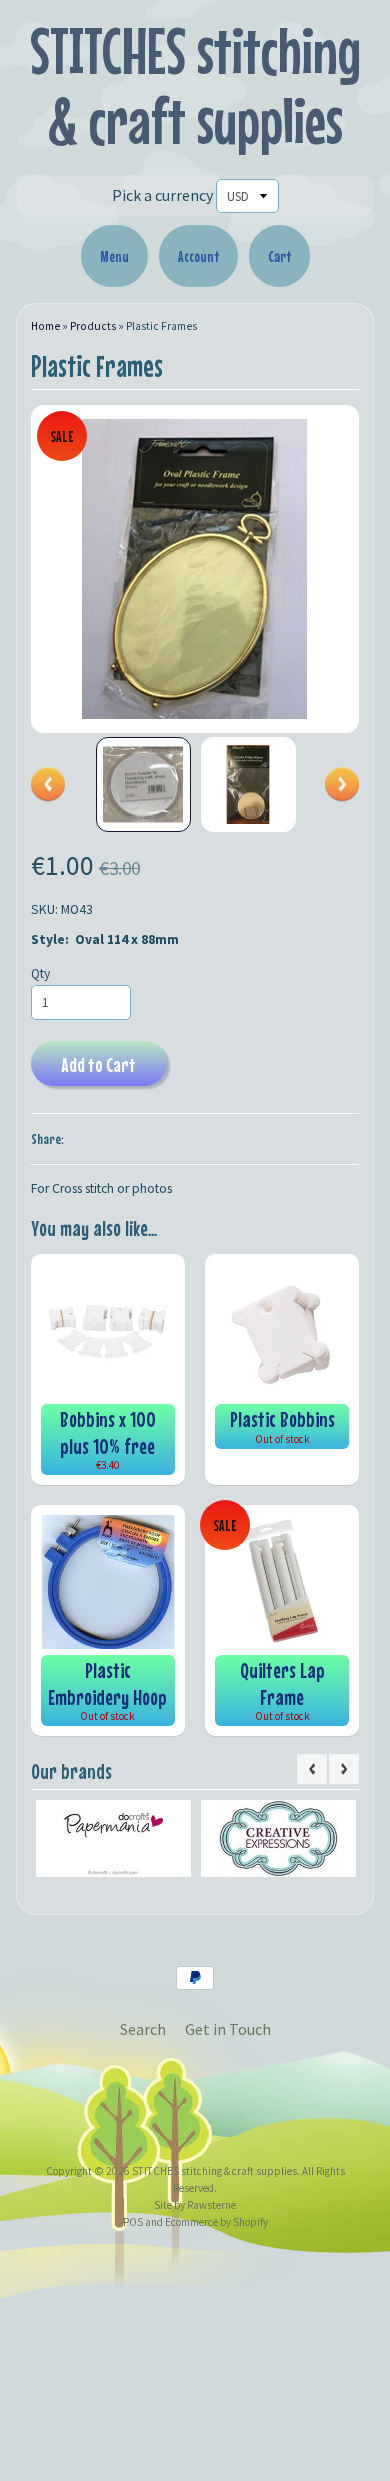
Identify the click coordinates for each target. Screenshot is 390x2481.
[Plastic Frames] (143, 784)
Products (93, 326)
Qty (40, 973)
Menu (114, 256)
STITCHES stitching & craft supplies (195, 85)
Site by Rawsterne (195, 2205)
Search (143, 2029)
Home (45, 326)
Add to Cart (98, 1064)
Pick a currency (162, 195)
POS (133, 2222)
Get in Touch (228, 2029)
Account (198, 256)
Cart (279, 256)
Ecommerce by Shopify (216, 2222)
